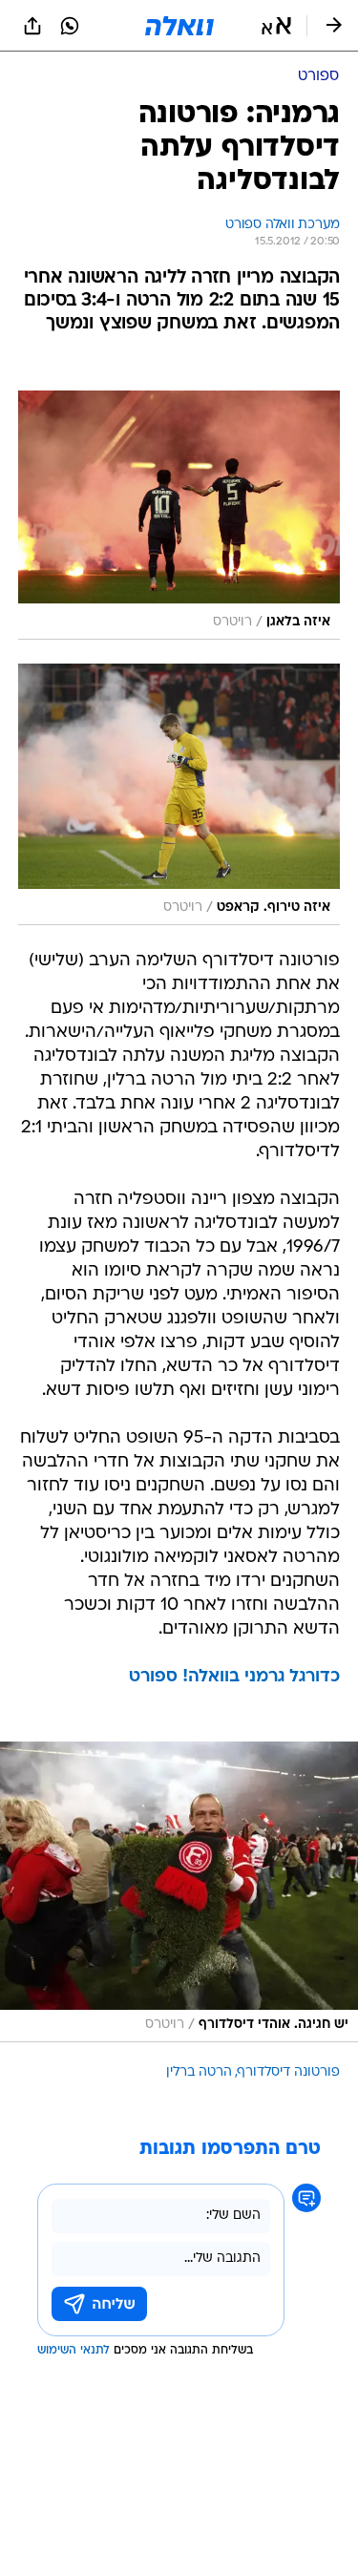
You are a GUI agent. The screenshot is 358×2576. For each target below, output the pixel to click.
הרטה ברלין (199, 2072)
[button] (276, 26)
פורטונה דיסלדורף (289, 2072)
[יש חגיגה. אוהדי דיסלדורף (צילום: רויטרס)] (179, 1892)
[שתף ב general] (32, 26)
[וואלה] (179, 26)
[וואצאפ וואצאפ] (70, 26)
